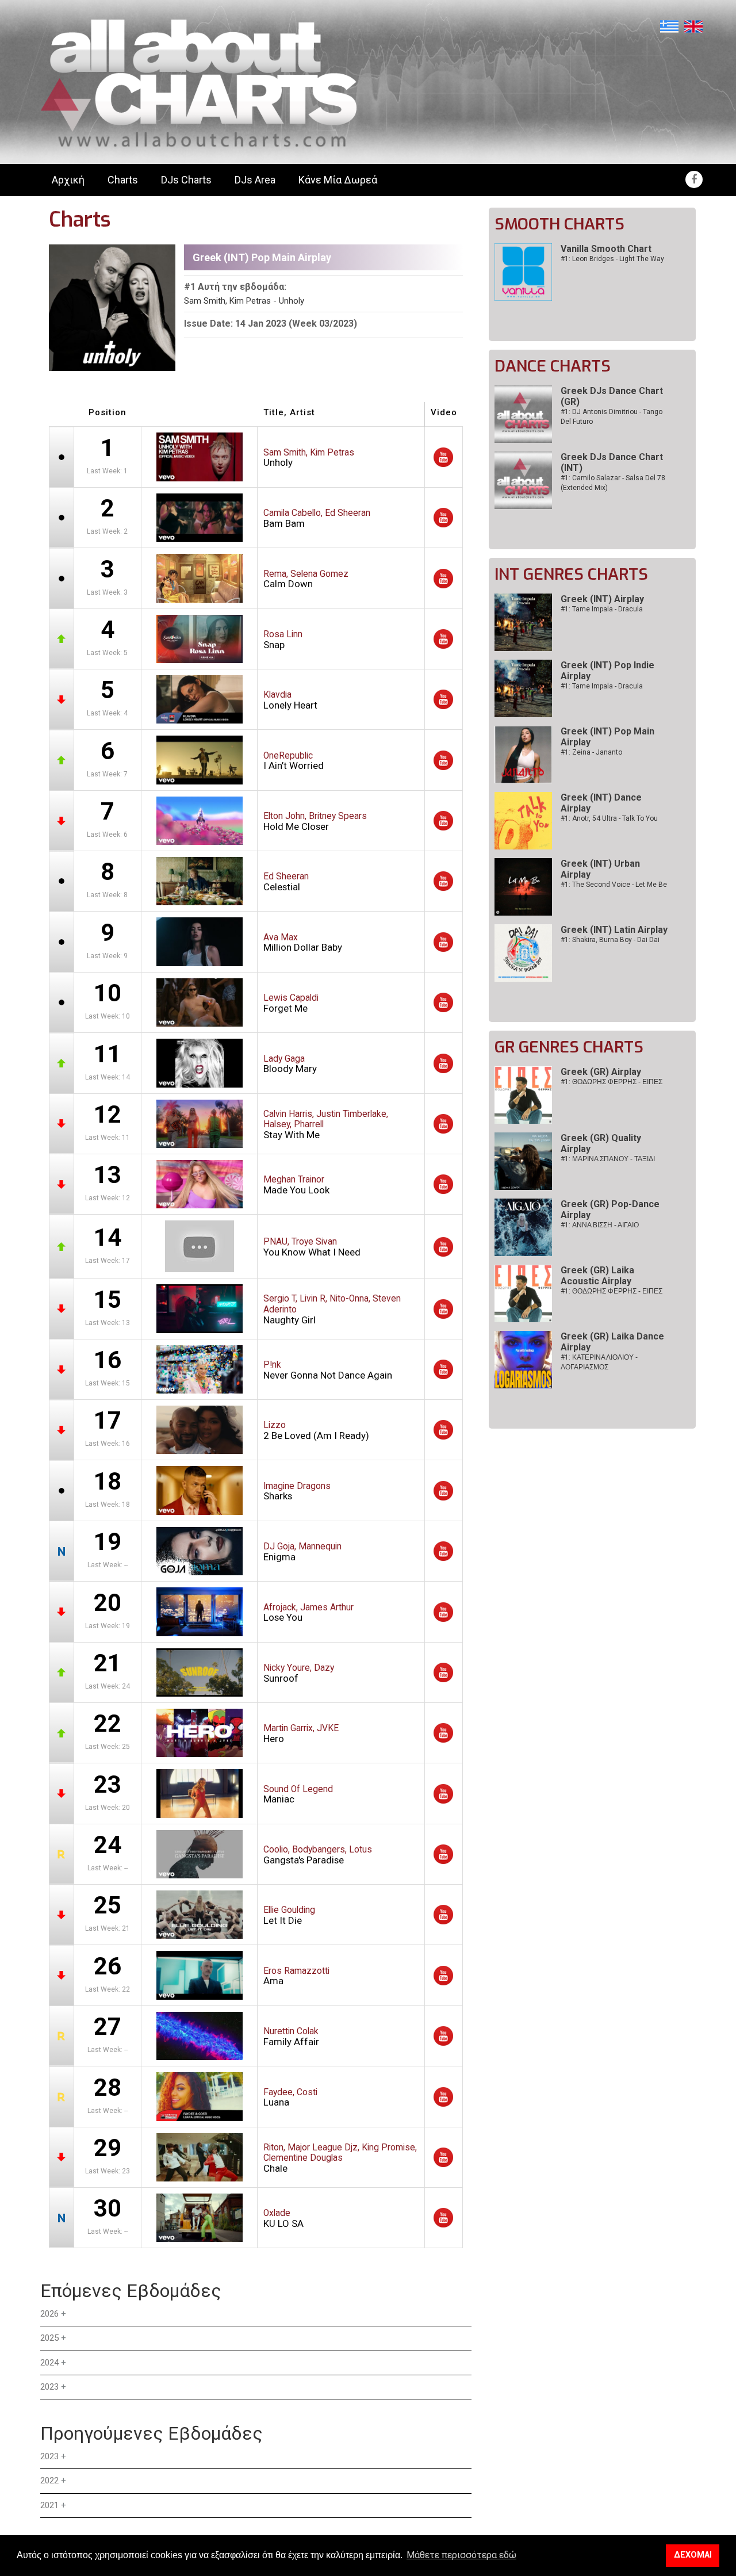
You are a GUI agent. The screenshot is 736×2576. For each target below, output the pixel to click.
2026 (49, 2314)
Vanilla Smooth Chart (606, 249)
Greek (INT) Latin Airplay (614, 930)
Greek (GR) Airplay (601, 1072)
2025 (49, 2338)
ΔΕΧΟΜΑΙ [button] (693, 2555)
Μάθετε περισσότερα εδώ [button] (461, 2555)
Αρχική (68, 180)
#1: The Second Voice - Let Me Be (614, 885)
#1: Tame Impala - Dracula (602, 609)
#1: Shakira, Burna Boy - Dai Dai (610, 940)
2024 (49, 2363)
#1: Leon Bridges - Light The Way (612, 259)
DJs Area (255, 180)
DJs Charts (186, 180)
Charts (123, 180)
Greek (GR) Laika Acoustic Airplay (597, 1276)
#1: (612, 1082)
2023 (49, 2387)
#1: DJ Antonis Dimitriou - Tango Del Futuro (612, 417)
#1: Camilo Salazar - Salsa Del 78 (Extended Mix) (613, 483)
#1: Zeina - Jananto (591, 752)
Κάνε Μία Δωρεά (338, 180)
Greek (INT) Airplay (602, 599)
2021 (49, 2505)
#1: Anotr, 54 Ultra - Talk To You (609, 818)
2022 (49, 2481)
